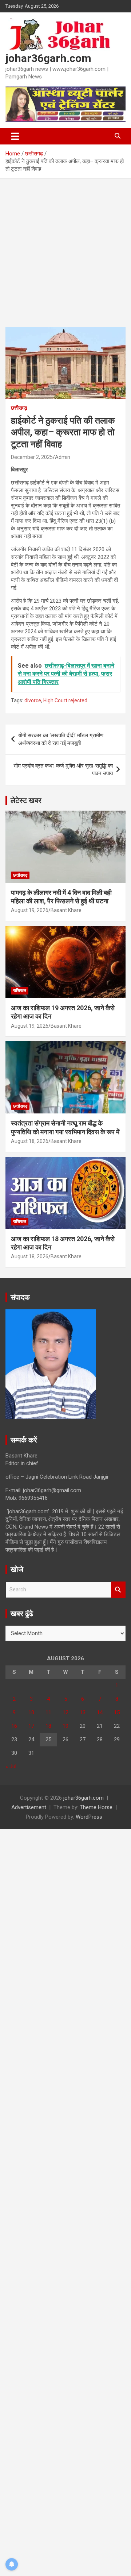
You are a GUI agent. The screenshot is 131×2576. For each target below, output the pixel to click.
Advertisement (29, 1807)
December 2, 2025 (32, 457)
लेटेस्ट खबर (26, 800)
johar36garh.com (48, 58)
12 (65, 1712)
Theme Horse (96, 1807)
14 (100, 1712)
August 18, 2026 (30, 1141)
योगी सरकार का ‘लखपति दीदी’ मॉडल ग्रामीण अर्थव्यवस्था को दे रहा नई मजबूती (61, 739)
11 (48, 1712)
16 (14, 1726)
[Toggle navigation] (15, 136)
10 (31, 1712)
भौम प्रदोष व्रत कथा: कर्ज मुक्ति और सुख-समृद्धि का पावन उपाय (63, 770)
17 (31, 1726)
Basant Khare (66, 910)
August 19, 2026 (30, 910)
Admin (63, 457)
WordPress (89, 1817)
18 (48, 1726)
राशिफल (20, 990)
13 (83, 1712)
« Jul (11, 1766)
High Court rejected (65, 700)
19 (65, 1726)
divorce (33, 700)
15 (117, 1712)
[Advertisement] (65, 258)
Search (118, 1590)
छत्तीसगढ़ (19, 408)
